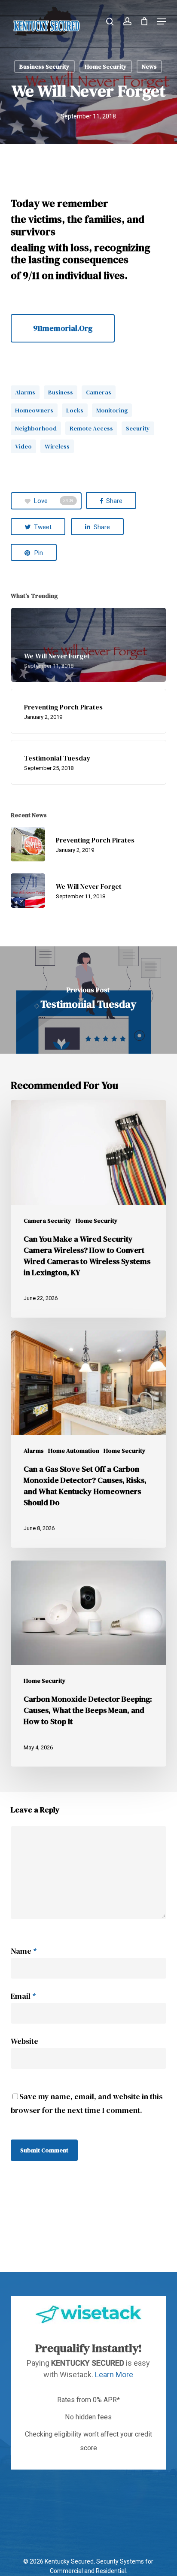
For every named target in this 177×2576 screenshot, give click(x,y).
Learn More (114, 2374)
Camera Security (47, 1221)
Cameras (99, 392)
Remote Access (91, 428)
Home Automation (74, 1451)
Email (23, 1996)
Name (24, 1951)
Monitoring (112, 410)
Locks (75, 410)
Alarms (25, 392)
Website (24, 2041)
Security (138, 428)
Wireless (57, 446)
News (149, 67)
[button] (162, 21)
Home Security (106, 67)
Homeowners (34, 410)
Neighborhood (36, 428)
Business (61, 392)
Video (23, 446)
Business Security (44, 67)
